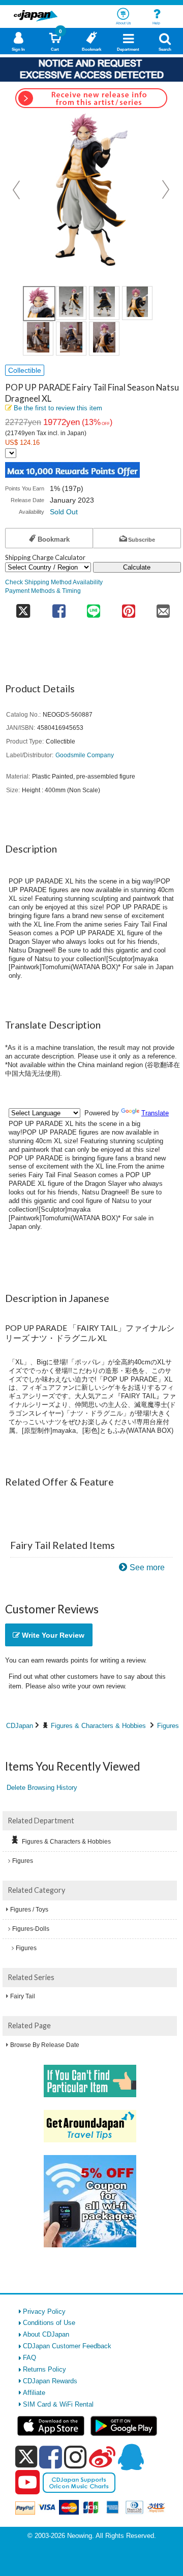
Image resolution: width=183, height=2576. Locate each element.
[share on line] (94, 608)
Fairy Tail (23, 1996)
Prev (17, 190)
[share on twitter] (23, 608)
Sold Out (64, 512)
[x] (26, 2457)
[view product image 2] (71, 303)
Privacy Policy (44, 2312)
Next (166, 190)
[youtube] (27, 2483)
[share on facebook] (59, 608)
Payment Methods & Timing (43, 591)
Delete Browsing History (42, 1788)
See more (147, 1567)
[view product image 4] (137, 303)
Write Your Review (52, 1635)
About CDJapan (46, 2334)
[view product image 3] (104, 303)
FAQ (29, 2358)
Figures (168, 1726)
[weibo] (102, 2457)
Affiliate (34, 2393)
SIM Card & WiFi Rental (58, 2404)
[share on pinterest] (128, 608)
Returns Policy (44, 2369)
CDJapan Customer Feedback (67, 2346)
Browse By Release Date (45, 2045)
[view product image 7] (104, 339)
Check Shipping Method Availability (54, 582)
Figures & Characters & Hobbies (98, 1726)
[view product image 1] (39, 304)
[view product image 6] (71, 339)
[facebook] (51, 2457)
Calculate (137, 567)
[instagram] (75, 2457)
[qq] (131, 2457)
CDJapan (20, 1726)
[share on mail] (163, 608)
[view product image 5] (38, 339)
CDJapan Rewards (50, 2381)
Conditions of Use (49, 2323)
